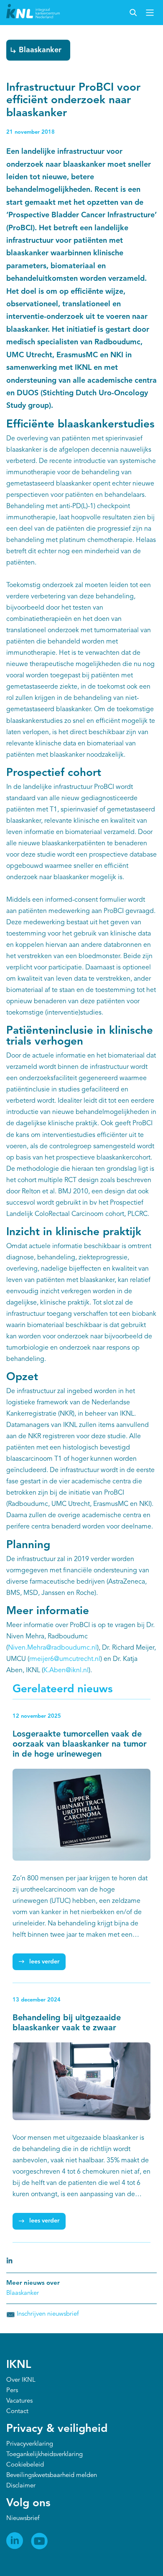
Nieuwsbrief (23, 2519)
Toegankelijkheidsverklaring (45, 2455)
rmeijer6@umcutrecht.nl (65, 1659)
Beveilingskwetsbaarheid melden (52, 2476)
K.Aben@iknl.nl (66, 1671)
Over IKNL (21, 2380)
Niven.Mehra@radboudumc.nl (52, 1648)
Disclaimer (21, 2486)
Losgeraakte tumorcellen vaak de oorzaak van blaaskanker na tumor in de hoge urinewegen (80, 1744)
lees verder (44, 1962)
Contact (17, 2412)
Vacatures (19, 2401)
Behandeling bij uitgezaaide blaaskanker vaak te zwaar (67, 2023)
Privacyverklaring (30, 2444)
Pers (12, 2391)
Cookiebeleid (25, 2465)
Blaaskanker (40, 50)
